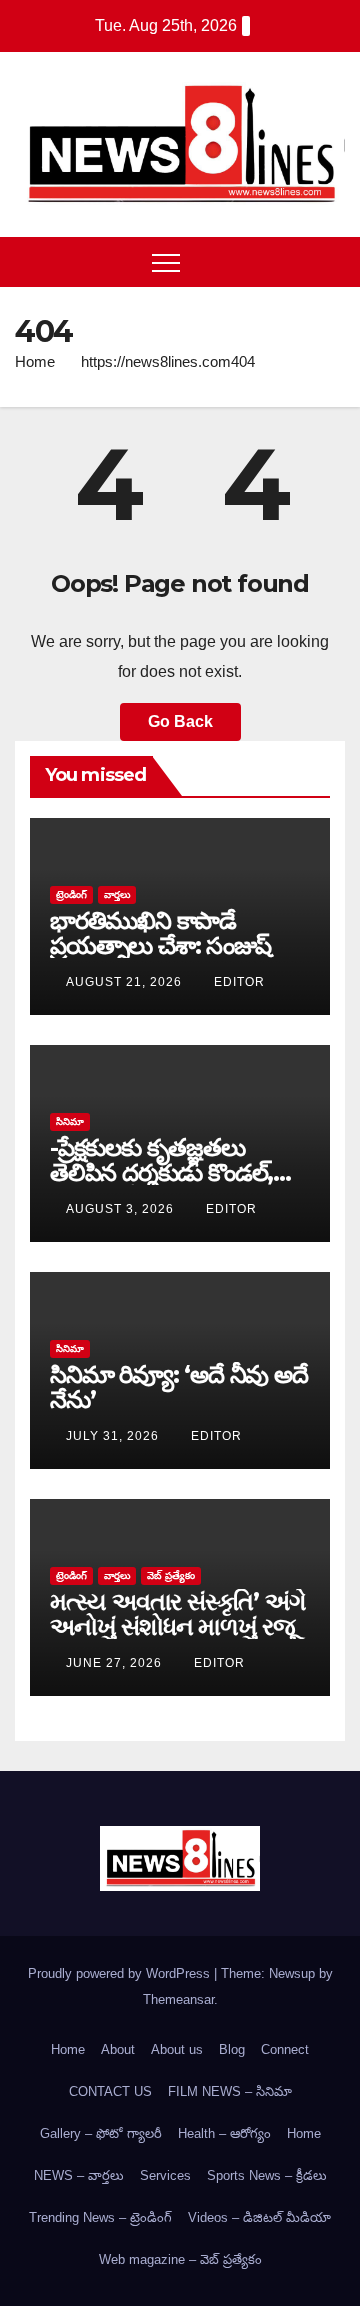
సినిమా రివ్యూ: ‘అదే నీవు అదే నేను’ (179, 1387)
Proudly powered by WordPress (121, 1973)
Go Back (180, 721)
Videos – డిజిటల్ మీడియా (259, 2217)
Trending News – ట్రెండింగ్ (100, 2217)
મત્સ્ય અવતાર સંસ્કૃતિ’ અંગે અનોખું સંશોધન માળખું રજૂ (177, 1614)
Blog (232, 2049)
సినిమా (70, 1121)
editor (239, 982)
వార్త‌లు (117, 894)
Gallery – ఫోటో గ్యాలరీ (101, 2133)
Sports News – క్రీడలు (267, 2175)
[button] (293, 261)
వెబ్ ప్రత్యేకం (171, 1575)
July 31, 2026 (114, 1436)
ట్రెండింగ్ (71, 894)
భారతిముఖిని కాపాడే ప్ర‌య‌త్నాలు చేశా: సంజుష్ (160, 933)
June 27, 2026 (116, 1663)
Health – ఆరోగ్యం (224, 2133)
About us (177, 2049)
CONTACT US (110, 2091)
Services (165, 2175)
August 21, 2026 (126, 982)
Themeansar (178, 1999)
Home (35, 361)
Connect (285, 2049)
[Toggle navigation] (166, 262)
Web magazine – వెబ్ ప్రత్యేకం (180, 2259)
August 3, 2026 (122, 1209)
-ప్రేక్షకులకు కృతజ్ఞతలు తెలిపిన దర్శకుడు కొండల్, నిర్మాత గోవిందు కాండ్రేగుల (163, 1172)
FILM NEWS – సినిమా (230, 2091)
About (118, 2049)
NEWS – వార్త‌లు (79, 2175)
